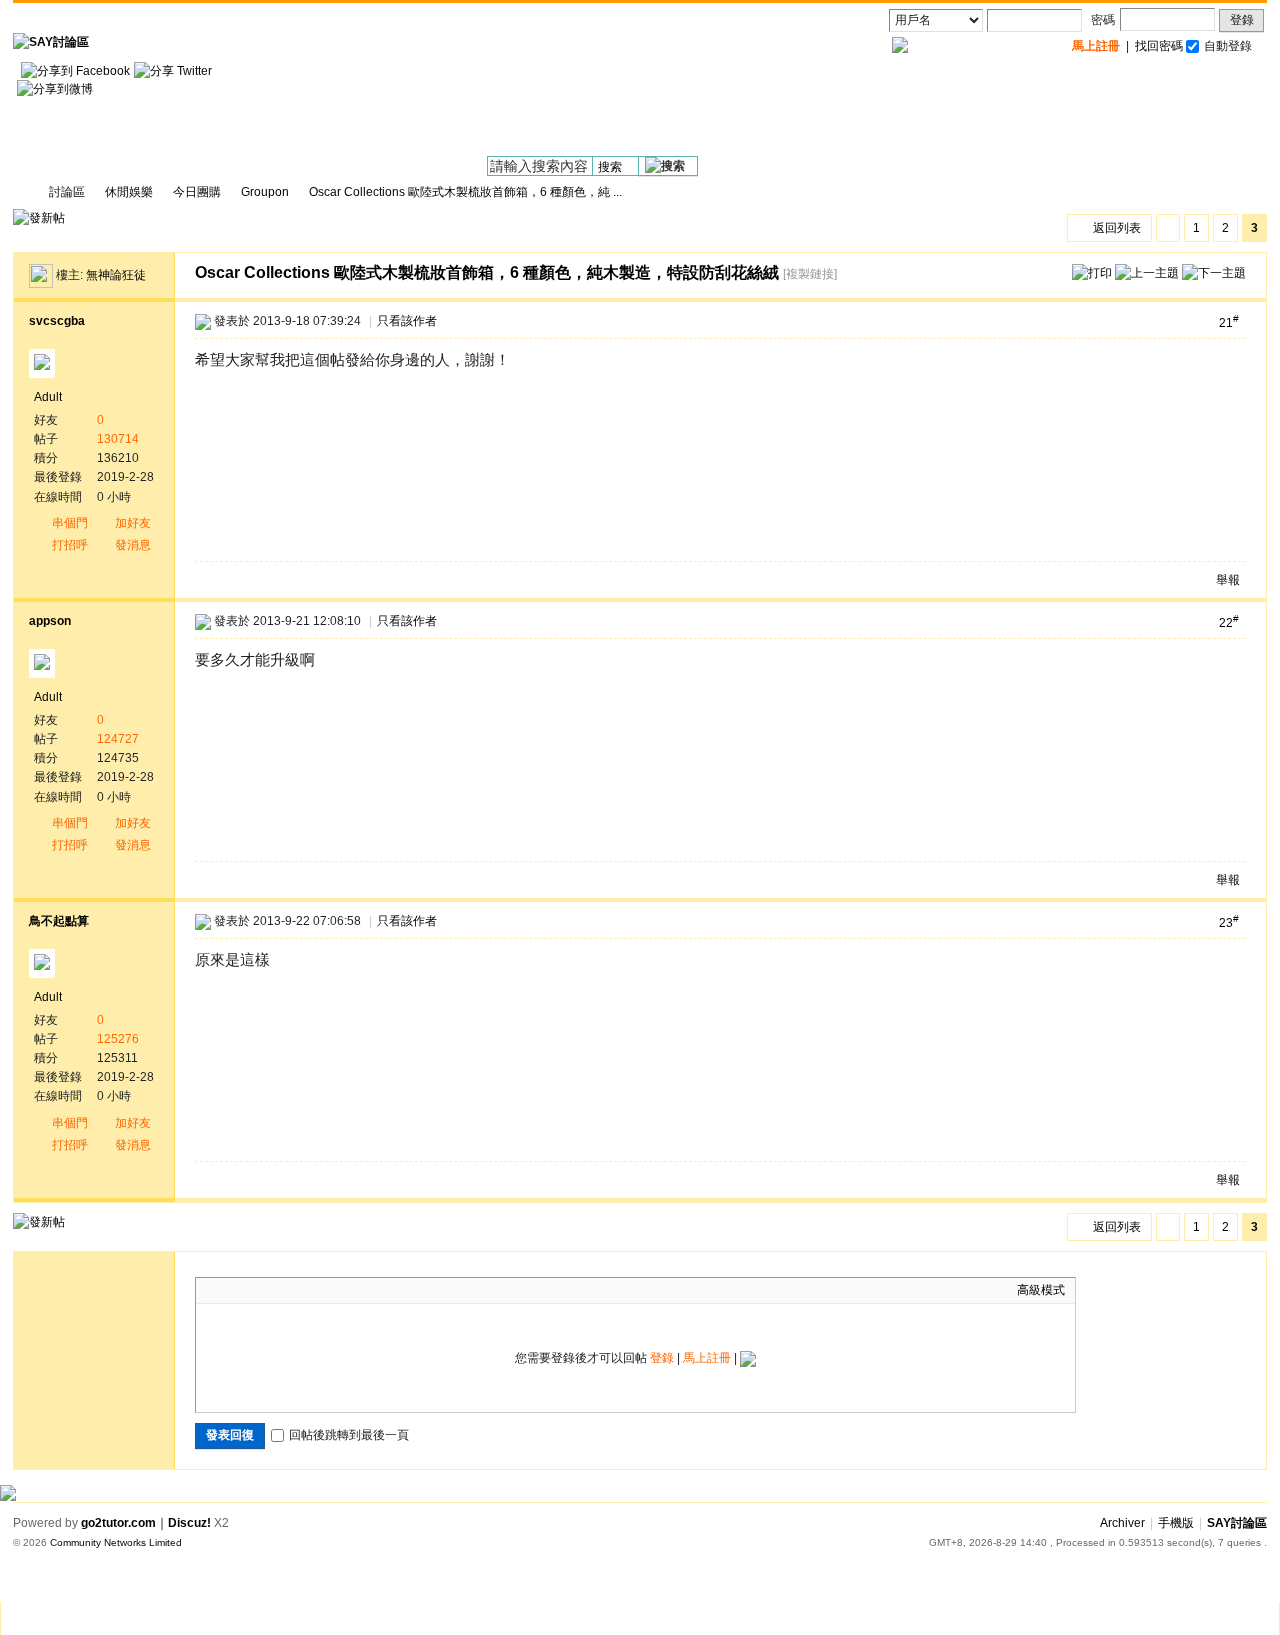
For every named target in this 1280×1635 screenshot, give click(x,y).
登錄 (1242, 20)
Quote (306, 1290)
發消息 (133, 545)
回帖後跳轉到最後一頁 (349, 1435)
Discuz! (189, 1523)
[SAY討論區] (51, 42)
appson (50, 621)
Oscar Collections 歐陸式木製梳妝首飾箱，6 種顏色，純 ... (465, 192)
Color (231, 1290)
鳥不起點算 (59, 921)
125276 (118, 1039)
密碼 (1103, 20)
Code (331, 1290)
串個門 (70, 523)
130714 (118, 439)
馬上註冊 (707, 1358)
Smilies (356, 1290)
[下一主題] (1214, 272)
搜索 (610, 167)
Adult (48, 397)
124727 (118, 739)
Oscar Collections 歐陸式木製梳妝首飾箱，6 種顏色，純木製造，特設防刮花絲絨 (487, 272)
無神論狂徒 (116, 275)
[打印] (1092, 272)
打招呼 (70, 545)
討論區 (67, 192)
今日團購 (197, 192)
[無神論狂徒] (41, 275)
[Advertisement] (903, 111)
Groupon (265, 192)
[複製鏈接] (810, 274)
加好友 (133, 523)
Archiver (1122, 1523)
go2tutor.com (118, 1523)
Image (256, 1290)
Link (281, 1290)
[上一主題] (1147, 272)
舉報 (1228, 580)
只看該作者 (407, 321)
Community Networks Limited (116, 1542)
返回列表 (1117, 228)
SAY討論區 (21, 192)
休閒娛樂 (129, 192)
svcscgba (57, 321)
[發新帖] (39, 218)
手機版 (1176, 1523)
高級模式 (1041, 1290)
